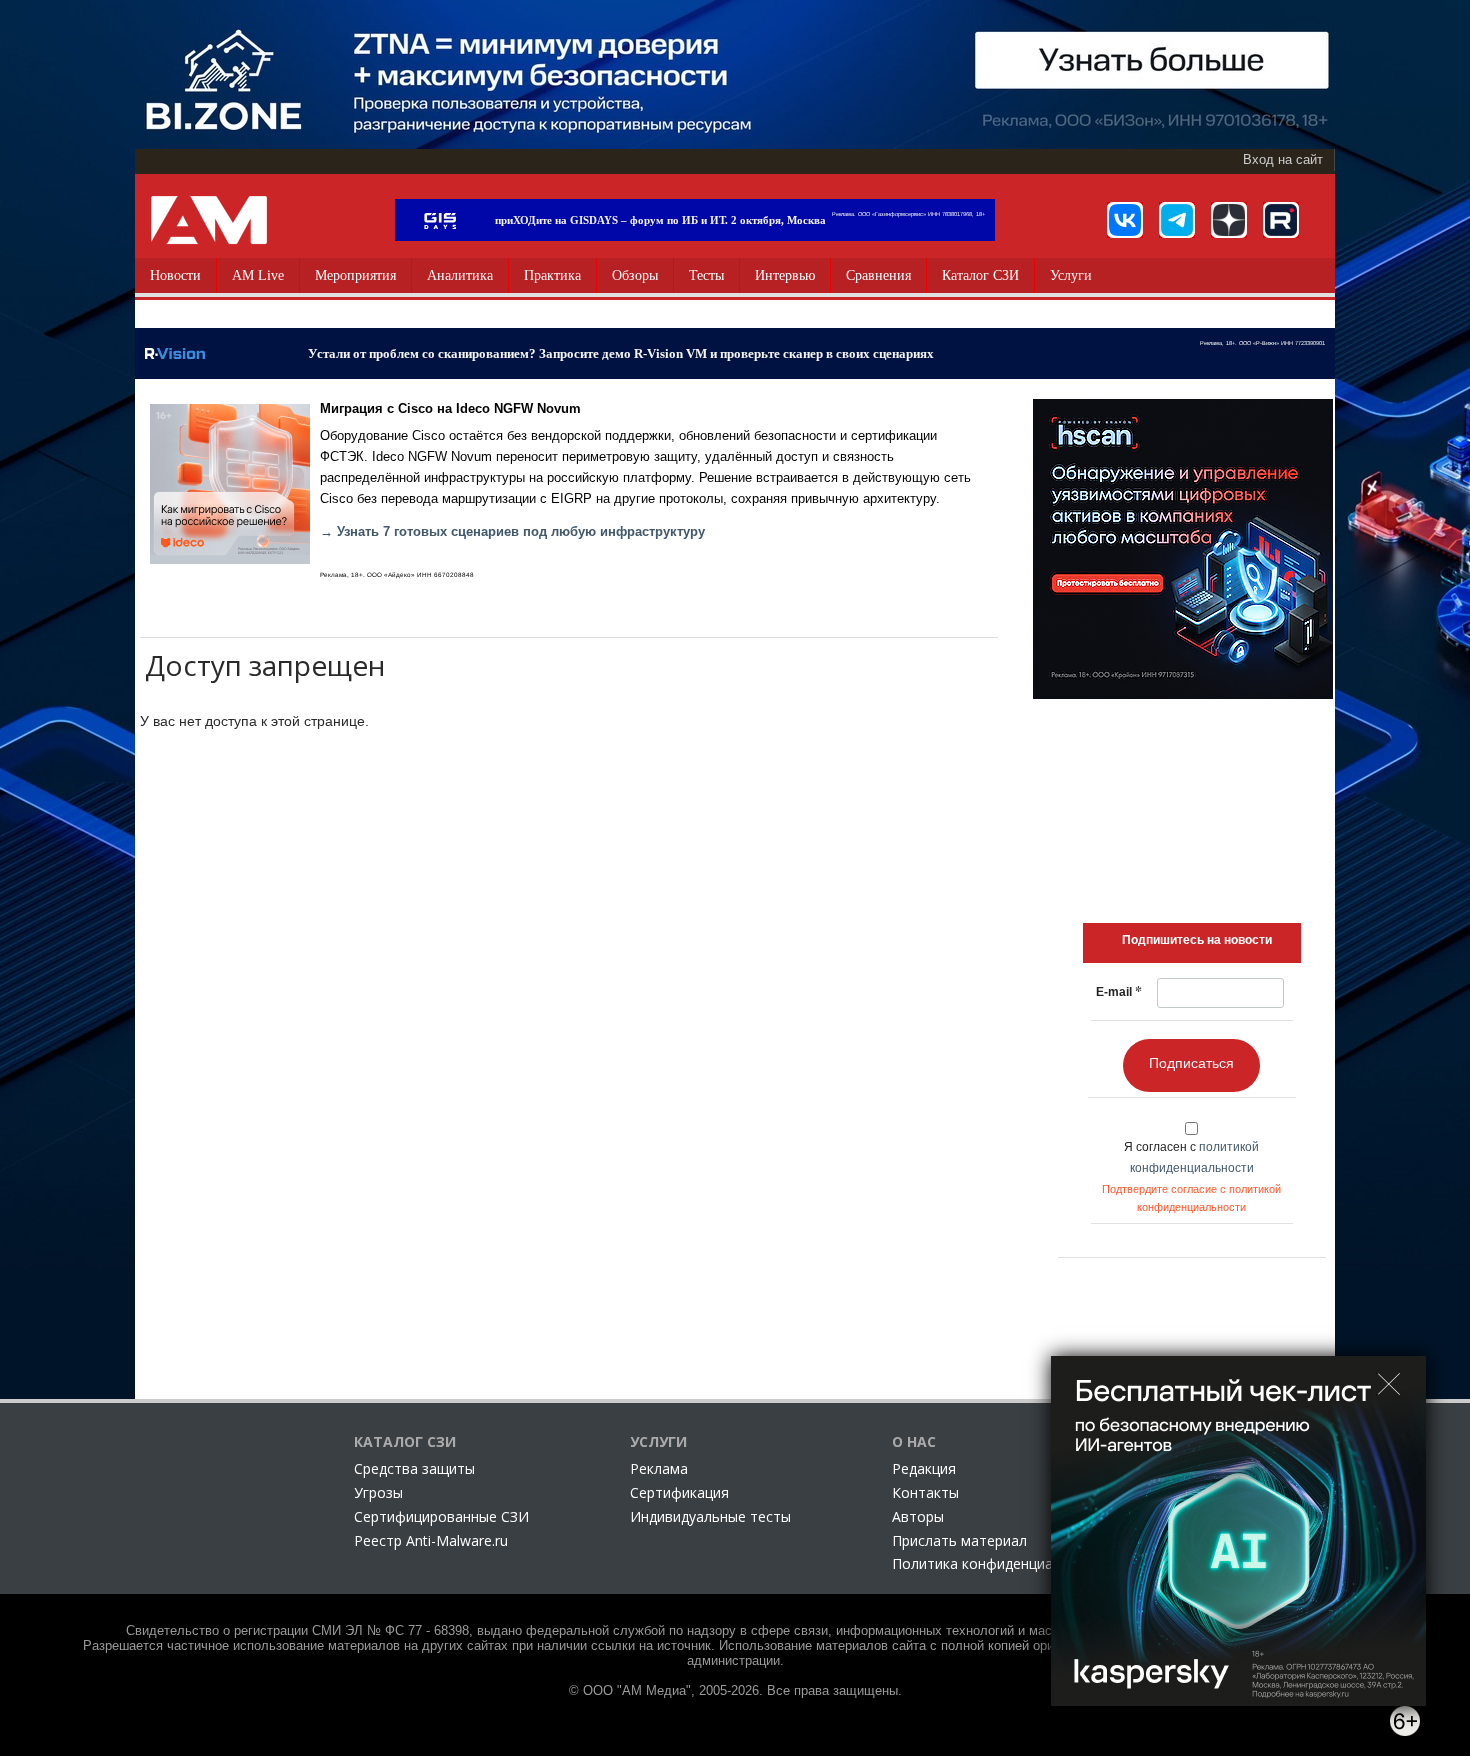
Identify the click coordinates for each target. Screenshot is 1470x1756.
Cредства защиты (414, 1468)
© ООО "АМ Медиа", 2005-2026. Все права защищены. (735, 1691)
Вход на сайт (1283, 160)
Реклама (659, 1468)
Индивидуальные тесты (710, 1516)
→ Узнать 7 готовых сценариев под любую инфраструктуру (512, 532)
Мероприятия (355, 275)
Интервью (785, 275)
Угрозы (378, 1492)
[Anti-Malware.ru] (209, 220)
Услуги (1071, 275)
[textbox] (1197, 940)
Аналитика (460, 275)
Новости (175, 275)
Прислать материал (959, 1540)
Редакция (924, 1468)
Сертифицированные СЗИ (441, 1516)
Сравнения (878, 275)
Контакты (925, 1492)
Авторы (918, 1516)
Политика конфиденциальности (1000, 1563)
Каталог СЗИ (980, 275)
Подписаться (1191, 1063)
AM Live (258, 275)
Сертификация (679, 1492)
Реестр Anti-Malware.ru (431, 1540)
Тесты (706, 275)
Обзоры (635, 275)
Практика (552, 275)
